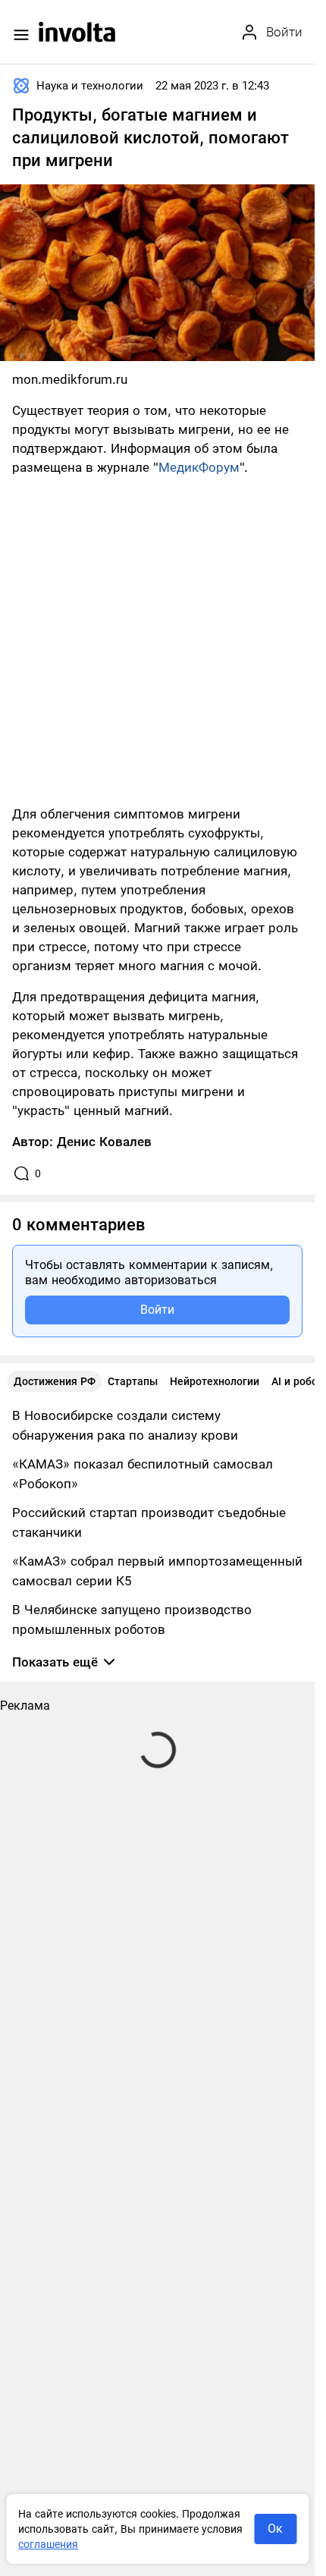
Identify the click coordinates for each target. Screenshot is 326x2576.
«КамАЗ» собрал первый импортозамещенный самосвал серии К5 (157, 1571)
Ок (275, 2529)
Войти (157, 1310)
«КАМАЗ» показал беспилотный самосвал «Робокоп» (143, 1474)
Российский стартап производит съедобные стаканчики (149, 1522)
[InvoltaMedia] (77, 32)
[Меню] (21, 35)
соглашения (48, 2544)
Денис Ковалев (104, 1142)
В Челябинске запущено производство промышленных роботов (132, 1619)
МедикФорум (199, 467)
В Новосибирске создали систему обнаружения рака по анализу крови (125, 1425)
